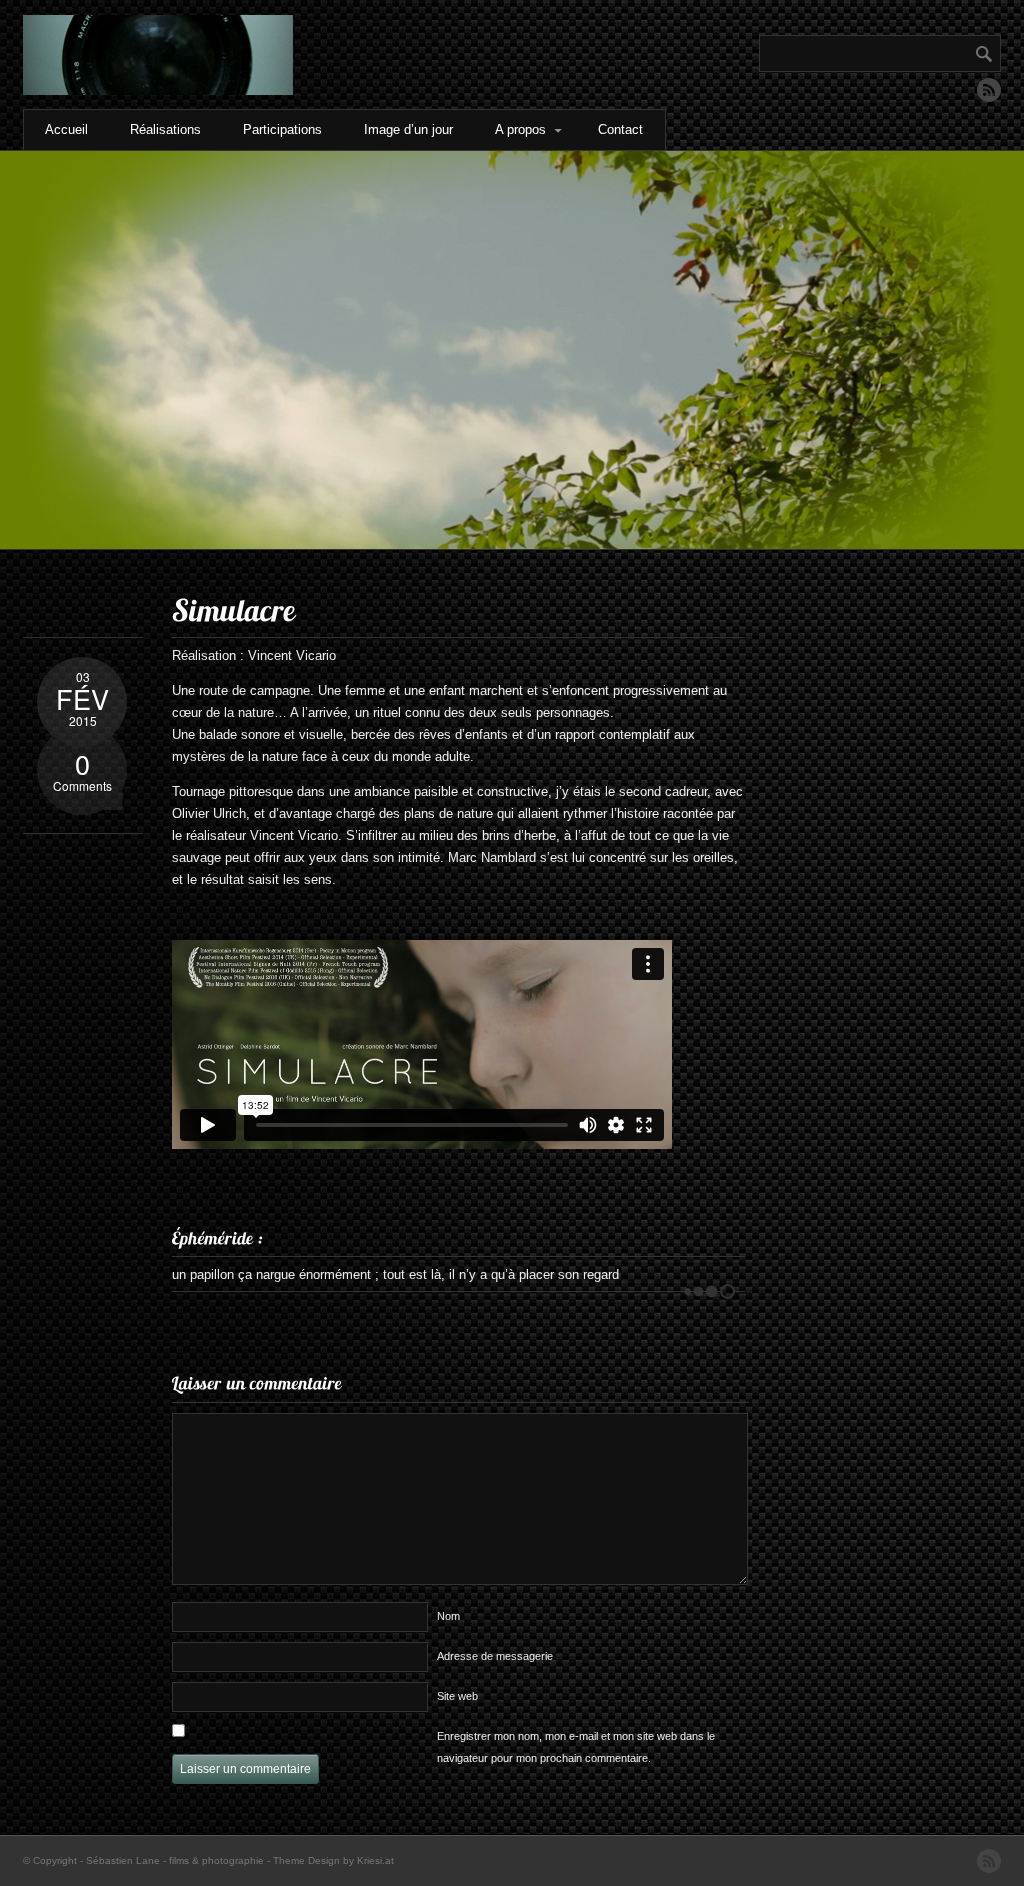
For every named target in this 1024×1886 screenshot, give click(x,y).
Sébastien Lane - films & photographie (175, 1860)
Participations (282, 129)
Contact (620, 129)
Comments (82, 769)
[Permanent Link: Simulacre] (234, 610)
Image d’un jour (408, 129)
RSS (989, 90)
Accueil (66, 129)
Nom (448, 1616)
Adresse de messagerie (495, 1656)
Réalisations (165, 129)
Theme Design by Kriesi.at (333, 1860)
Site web (457, 1696)
